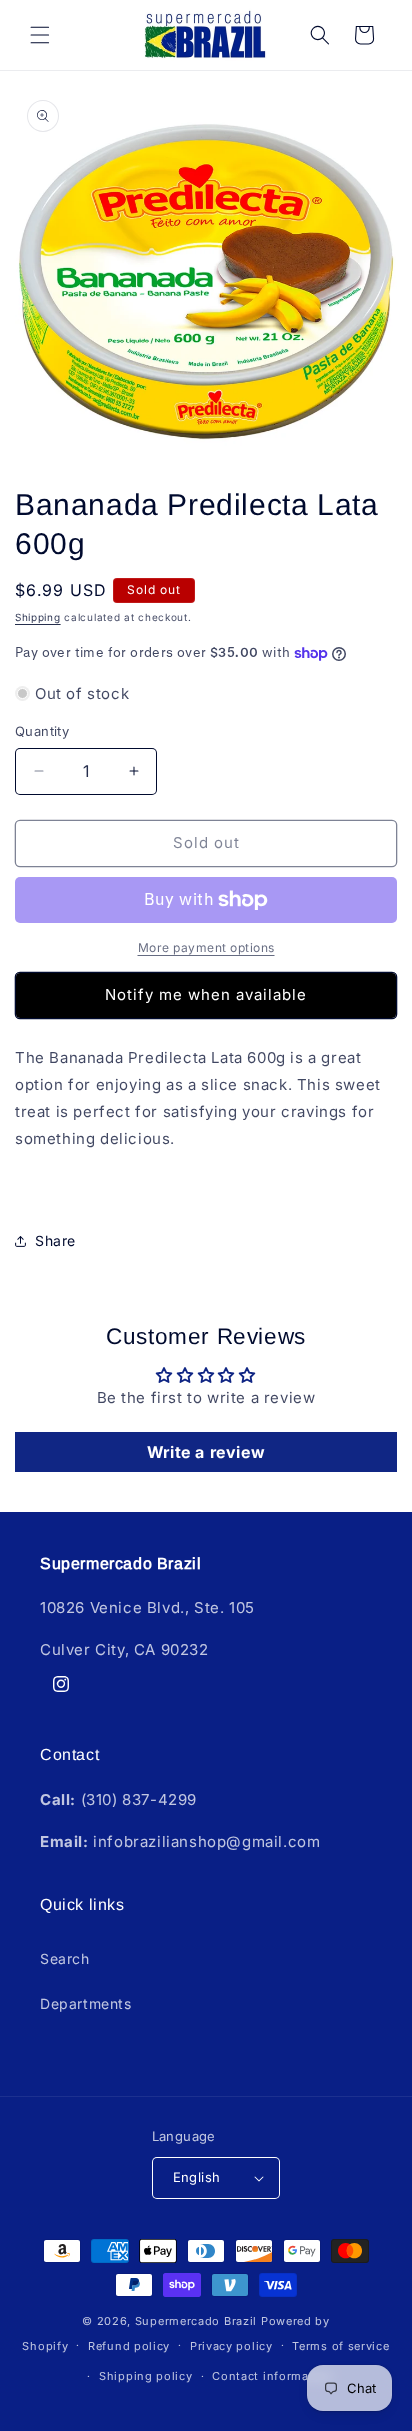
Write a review (206, 1452)
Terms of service (340, 2346)
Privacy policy (231, 2346)
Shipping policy (146, 2376)
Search (65, 1958)
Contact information (272, 2376)
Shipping (38, 617)
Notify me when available (206, 994)
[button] (40, 35)
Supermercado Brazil (196, 2321)
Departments (86, 2003)
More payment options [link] (206, 947)
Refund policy (129, 2346)
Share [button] (55, 1240)
